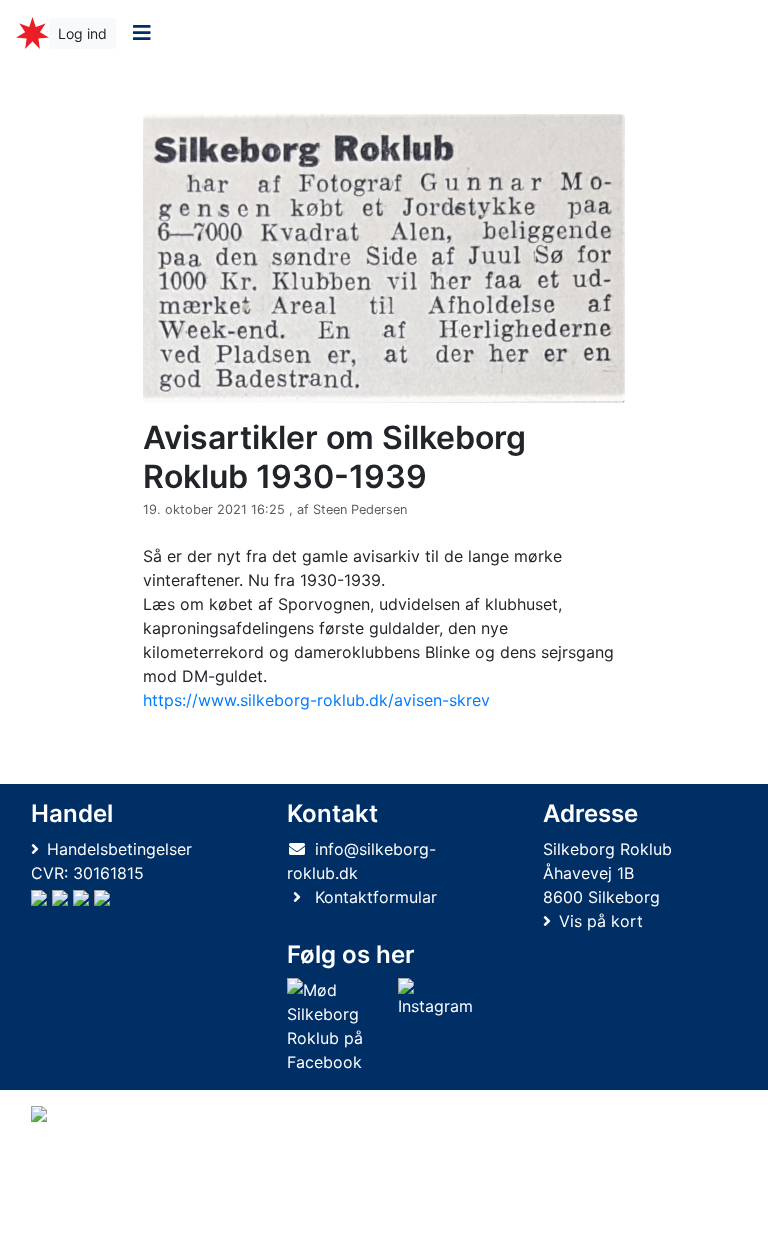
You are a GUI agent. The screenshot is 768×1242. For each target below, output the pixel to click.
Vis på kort (601, 921)
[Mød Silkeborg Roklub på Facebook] (338, 1026)
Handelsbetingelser (119, 849)
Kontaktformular (376, 897)
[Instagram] (435, 1026)
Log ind (82, 33)
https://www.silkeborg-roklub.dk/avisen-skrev (316, 700)
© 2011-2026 (72, 1215)
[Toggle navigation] (141, 33)
